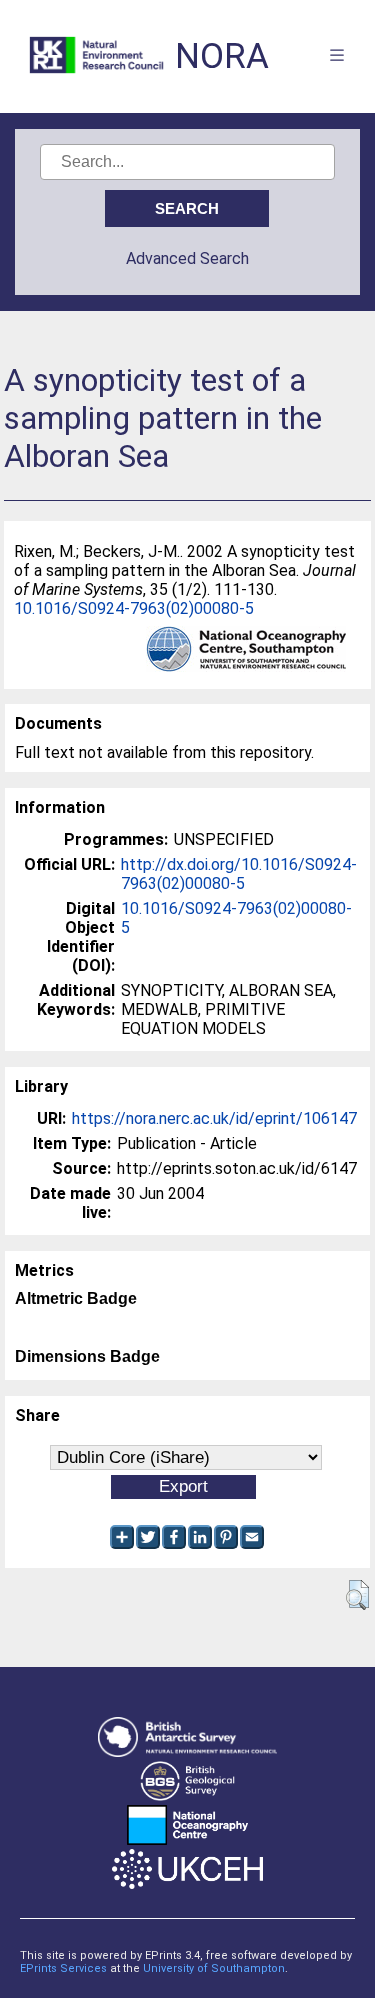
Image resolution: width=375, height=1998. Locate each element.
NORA (222, 56)
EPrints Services (63, 1968)
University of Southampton (214, 1968)
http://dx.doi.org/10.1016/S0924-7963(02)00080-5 (239, 874)
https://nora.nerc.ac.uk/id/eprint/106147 (214, 1118)
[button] (357, 1595)
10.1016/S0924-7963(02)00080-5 (134, 608)
